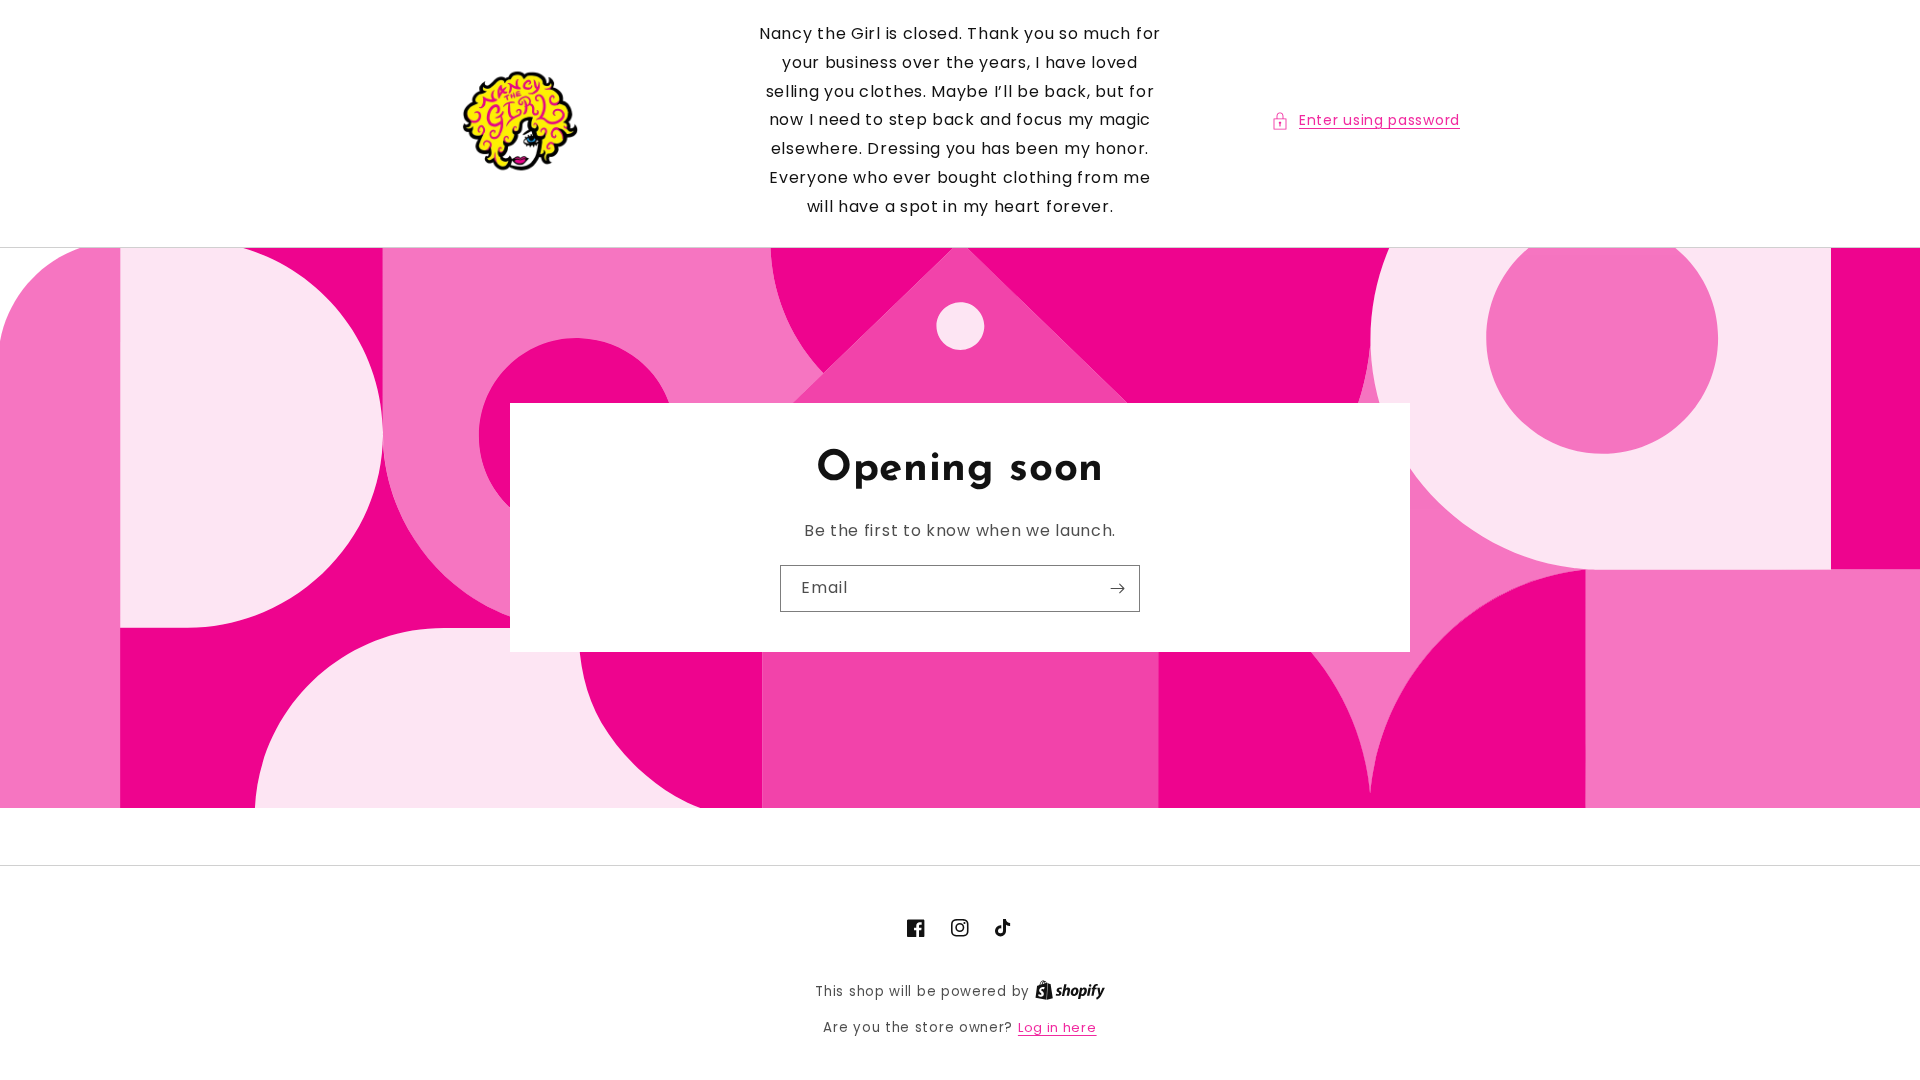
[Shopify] (1070, 991)
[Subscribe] (1117, 588)
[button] (1365, 120)
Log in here (1057, 1027)
